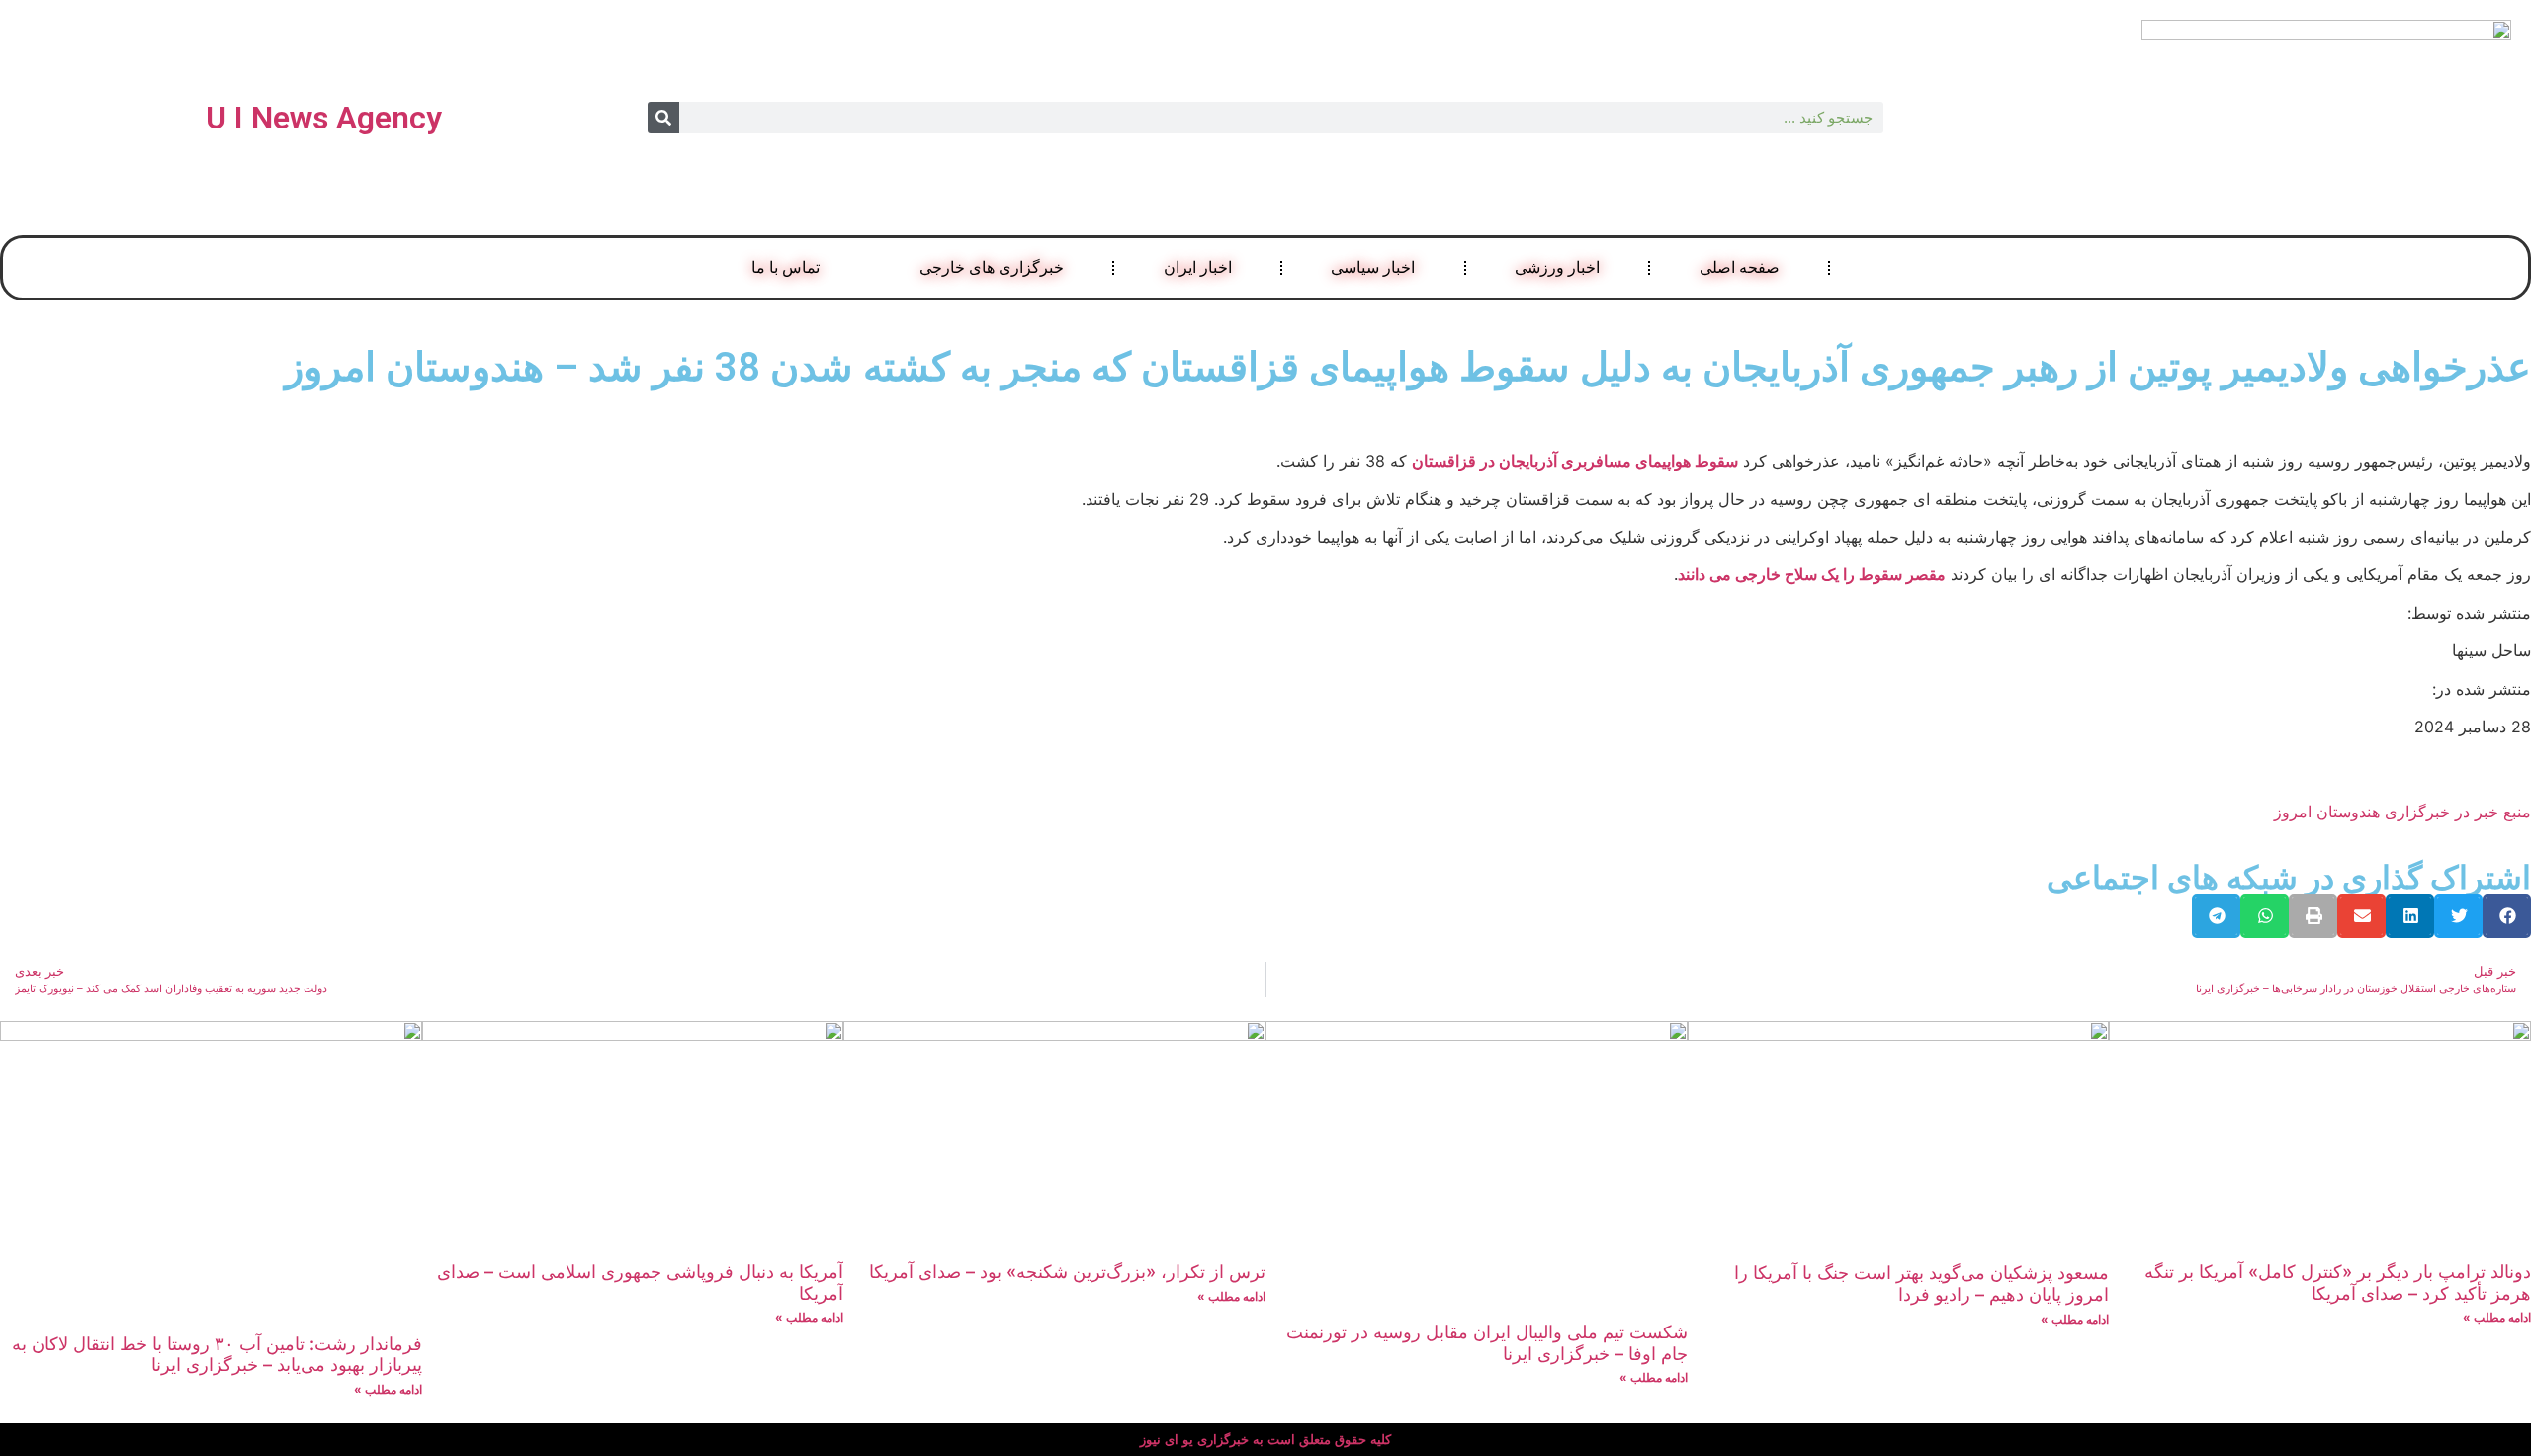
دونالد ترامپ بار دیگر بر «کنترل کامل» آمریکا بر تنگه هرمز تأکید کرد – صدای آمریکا (2338, 1283)
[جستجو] (663, 118)
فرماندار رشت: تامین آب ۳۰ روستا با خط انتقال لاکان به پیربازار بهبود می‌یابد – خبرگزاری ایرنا (217, 1355)
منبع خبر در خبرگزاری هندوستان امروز (2402, 812)
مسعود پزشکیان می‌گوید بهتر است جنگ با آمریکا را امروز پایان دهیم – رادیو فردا (1921, 1284)
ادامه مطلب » (2497, 1317)
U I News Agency (324, 118)
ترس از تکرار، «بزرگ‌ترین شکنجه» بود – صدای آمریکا (1067, 1272)
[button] (2507, 916)
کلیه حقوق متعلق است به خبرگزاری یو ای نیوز (1265, 1440)
